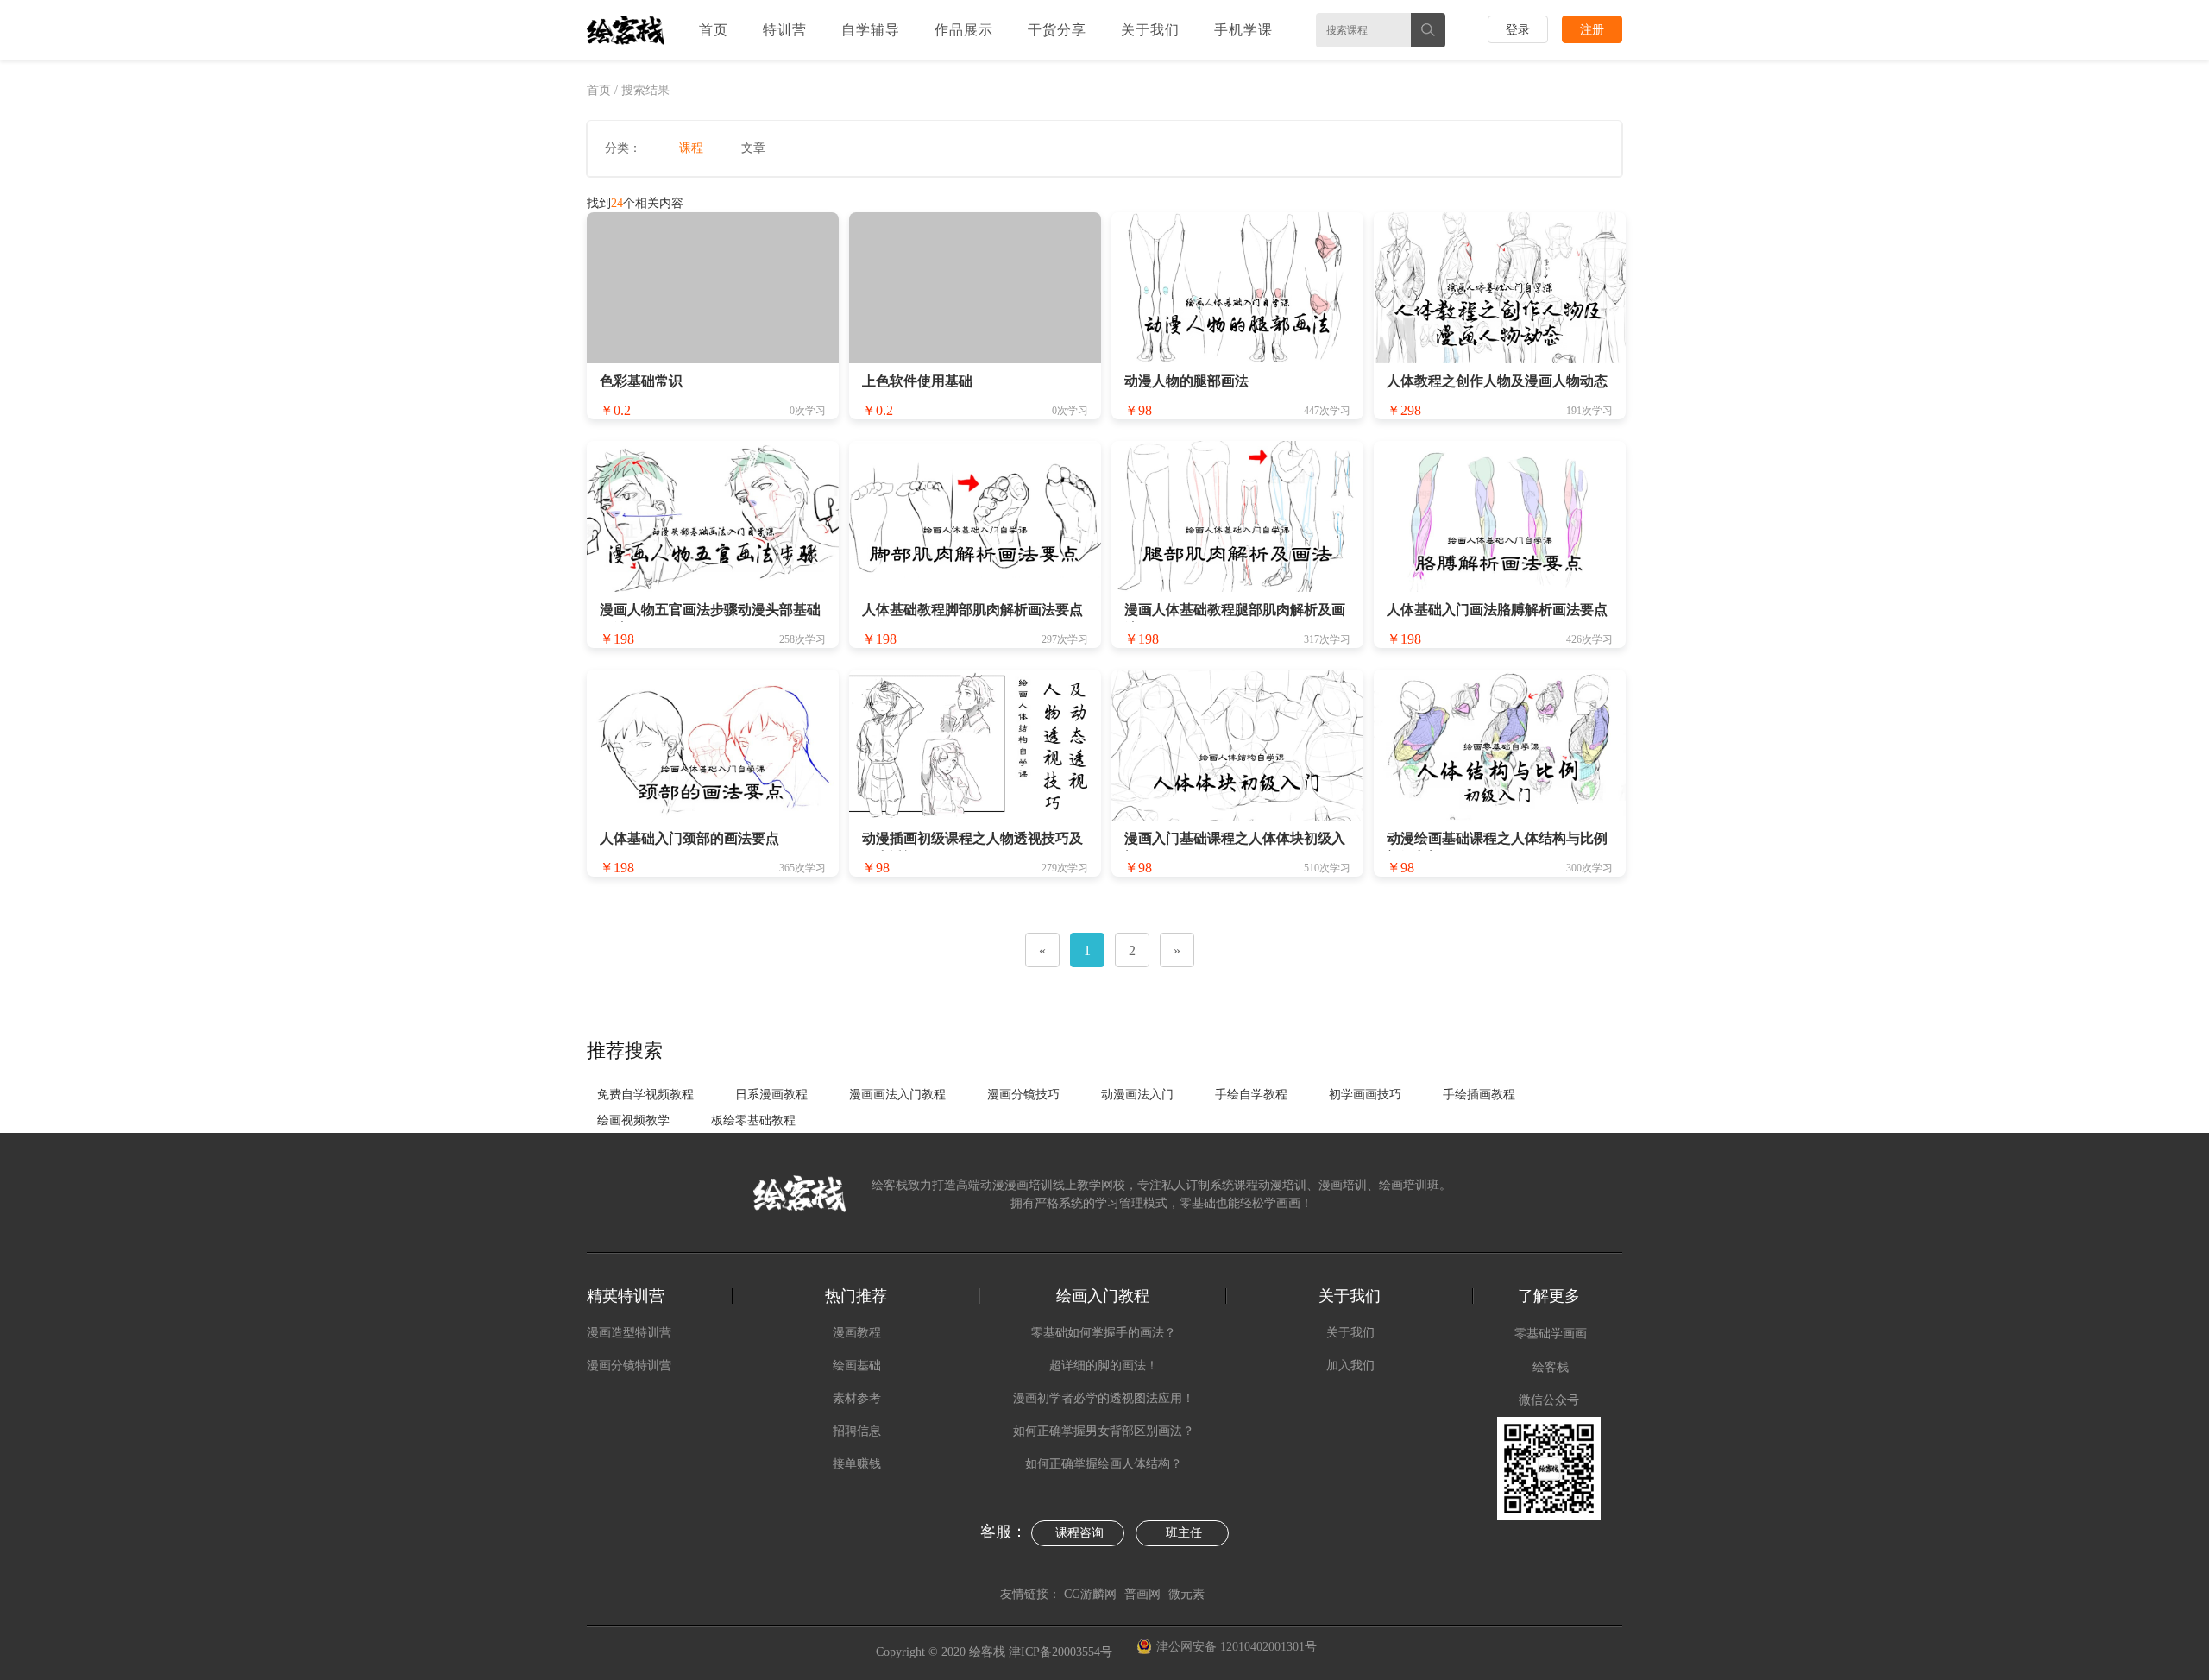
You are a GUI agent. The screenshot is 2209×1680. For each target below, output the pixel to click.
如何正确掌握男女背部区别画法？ (1104, 1431)
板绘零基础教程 (753, 1120)
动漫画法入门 (1137, 1095)
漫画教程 (857, 1333)
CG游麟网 (1090, 1594)
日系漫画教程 (771, 1095)
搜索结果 (645, 90)
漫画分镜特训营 (629, 1365)
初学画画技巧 (1365, 1095)
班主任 (1184, 1533)
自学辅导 (871, 30)
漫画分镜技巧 (1023, 1095)
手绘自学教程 (1251, 1095)
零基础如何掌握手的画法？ (1104, 1333)
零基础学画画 (1551, 1334)
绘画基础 (857, 1365)
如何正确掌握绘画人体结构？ (1104, 1464)
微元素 (1186, 1594)
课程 (691, 148)
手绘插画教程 (1479, 1095)
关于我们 (1150, 30)
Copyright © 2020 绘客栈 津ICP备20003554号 (996, 1652)
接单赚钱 (857, 1464)
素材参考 (857, 1398)
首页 (714, 30)
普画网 (1142, 1594)
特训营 (785, 30)
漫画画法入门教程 (897, 1095)
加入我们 (1350, 1365)
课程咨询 (1079, 1533)
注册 (1592, 30)
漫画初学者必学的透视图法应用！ (1104, 1398)
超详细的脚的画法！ (1104, 1365)
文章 (753, 148)
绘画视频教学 (633, 1120)
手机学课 (1243, 30)
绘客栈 (1551, 1367)
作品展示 (964, 30)
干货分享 (1057, 30)
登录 (1518, 30)
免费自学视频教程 (645, 1095)
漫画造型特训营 (629, 1333)
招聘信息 (857, 1431)
